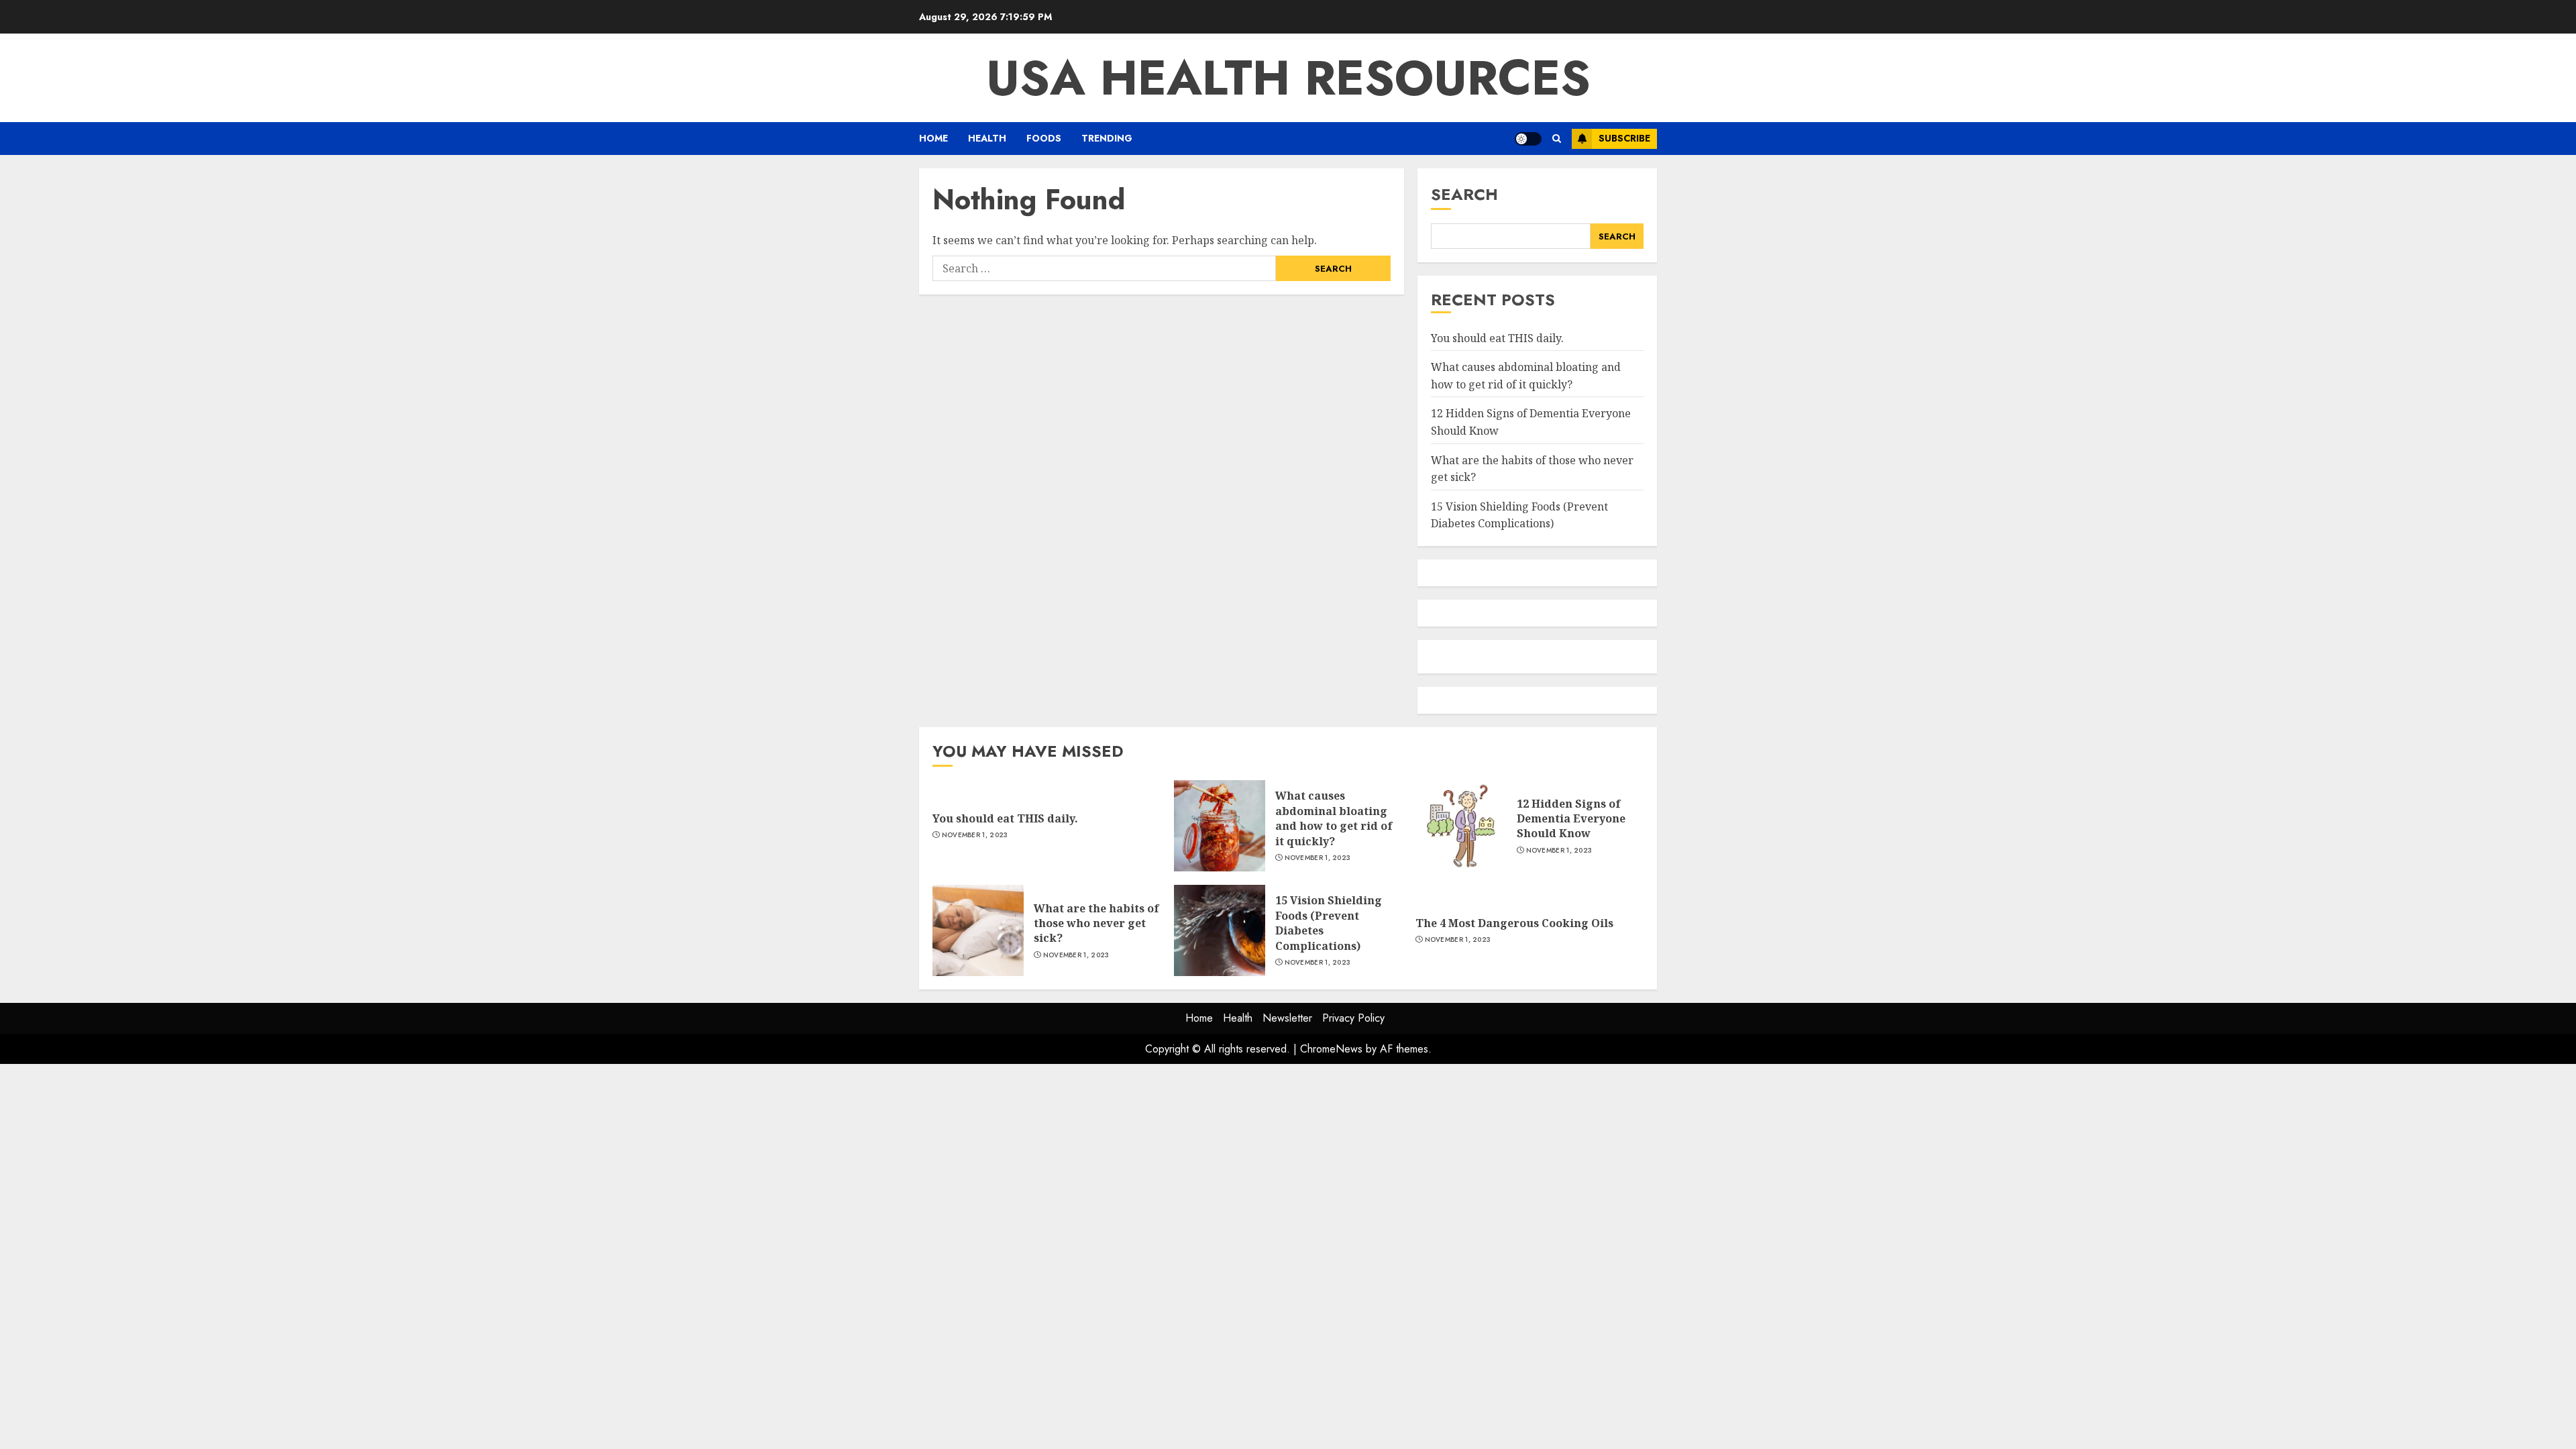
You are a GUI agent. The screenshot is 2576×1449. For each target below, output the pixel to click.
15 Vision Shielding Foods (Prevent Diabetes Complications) (1519, 515)
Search (1464, 194)
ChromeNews (1331, 1049)
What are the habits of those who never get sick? (1096, 923)
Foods (1044, 138)
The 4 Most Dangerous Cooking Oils (1514, 923)
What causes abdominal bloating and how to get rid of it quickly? (1334, 818)
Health (987, 138)
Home (933, 138)
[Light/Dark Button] (1528, 139)
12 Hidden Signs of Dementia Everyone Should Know (1571, 819)
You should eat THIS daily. (1497, 338)
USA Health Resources (1288, 78)
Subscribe (1624, 138)
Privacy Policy (1353, 1018)
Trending (1107, 138)
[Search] (1557, 139)
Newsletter (1287, 1018)
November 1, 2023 (975, 835)
